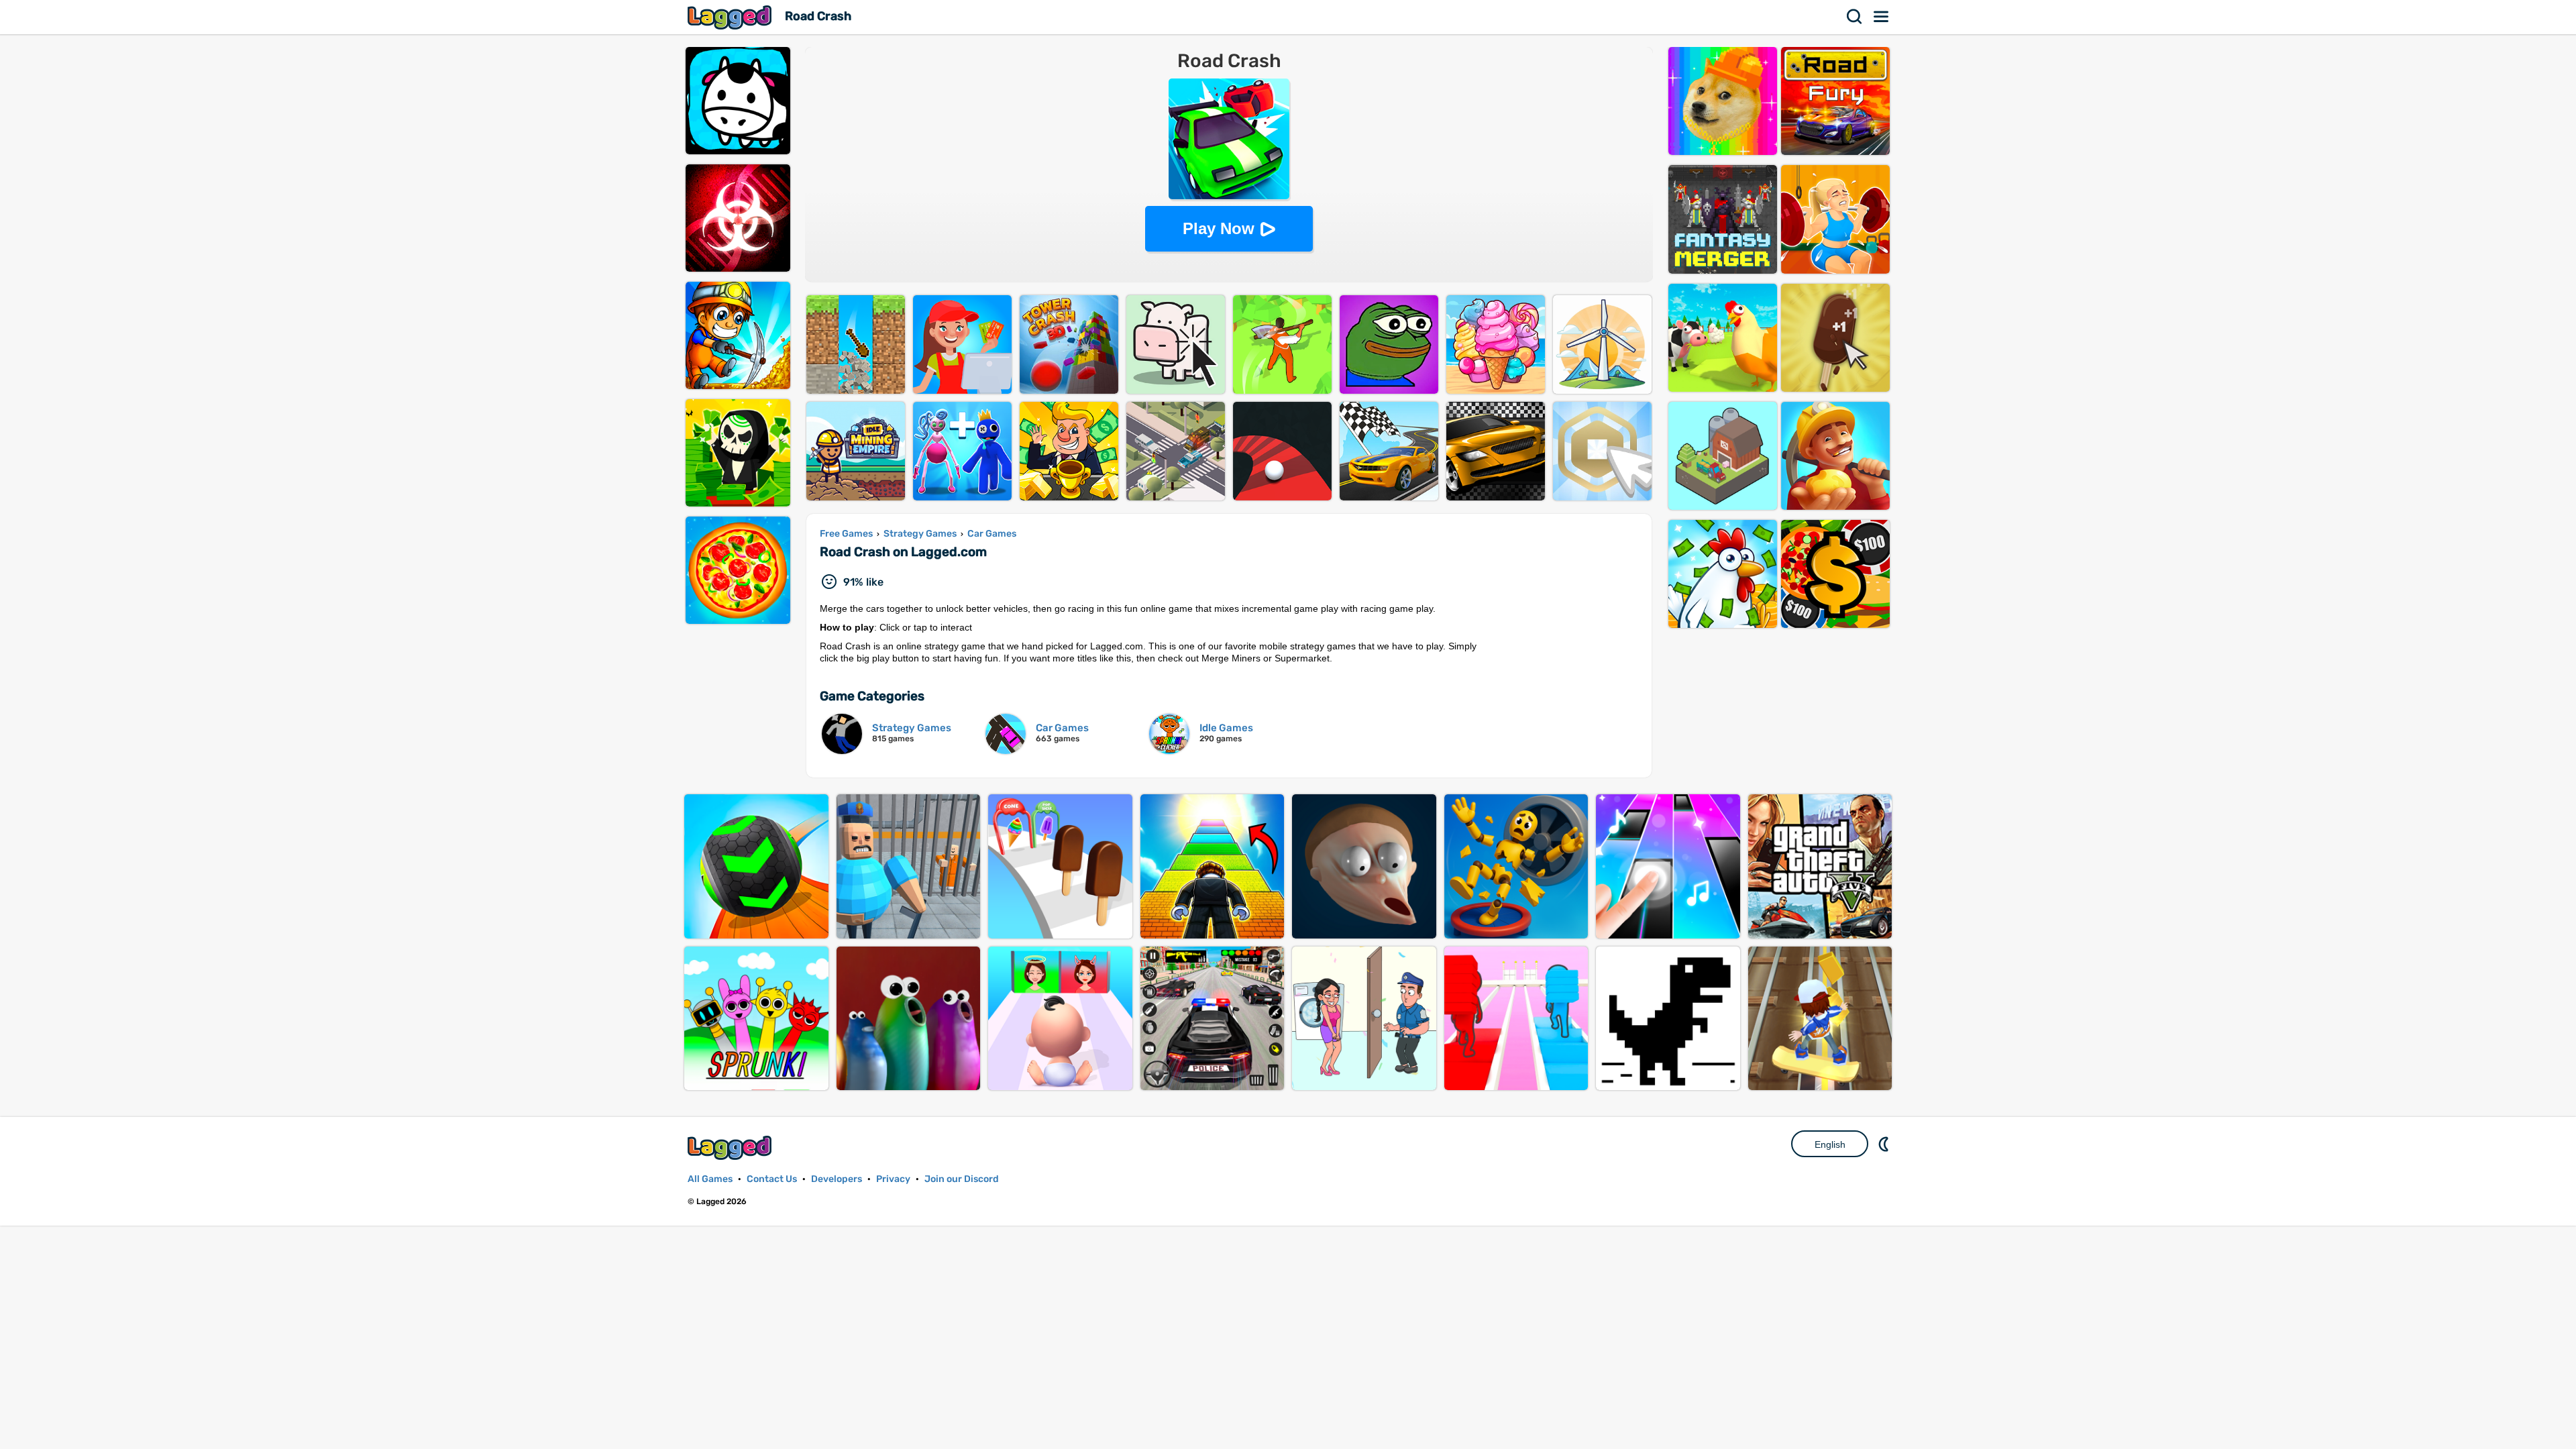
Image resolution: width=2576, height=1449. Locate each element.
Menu (1882, 17)
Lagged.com (731, 1147)
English (1830, 1144)
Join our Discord (962, 1179)
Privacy (893, 1179)
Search (1855, 17)
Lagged (731, 17)
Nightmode (1885, 1144)
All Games (710, 1179)
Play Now (1219, 228)
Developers (837, 1179)
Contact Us (772, 1179)
